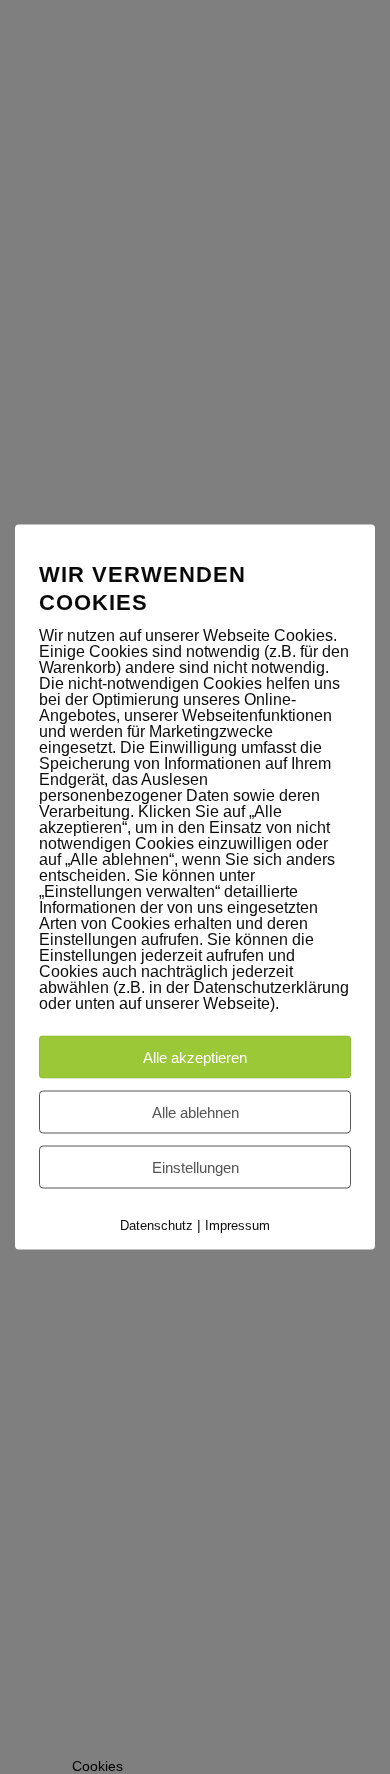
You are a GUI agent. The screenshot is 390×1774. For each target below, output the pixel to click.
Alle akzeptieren (195, 1057)
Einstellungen (195, 1167)
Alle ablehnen (195, 1112)
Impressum (237, 1225)
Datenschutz (156, 1225)
